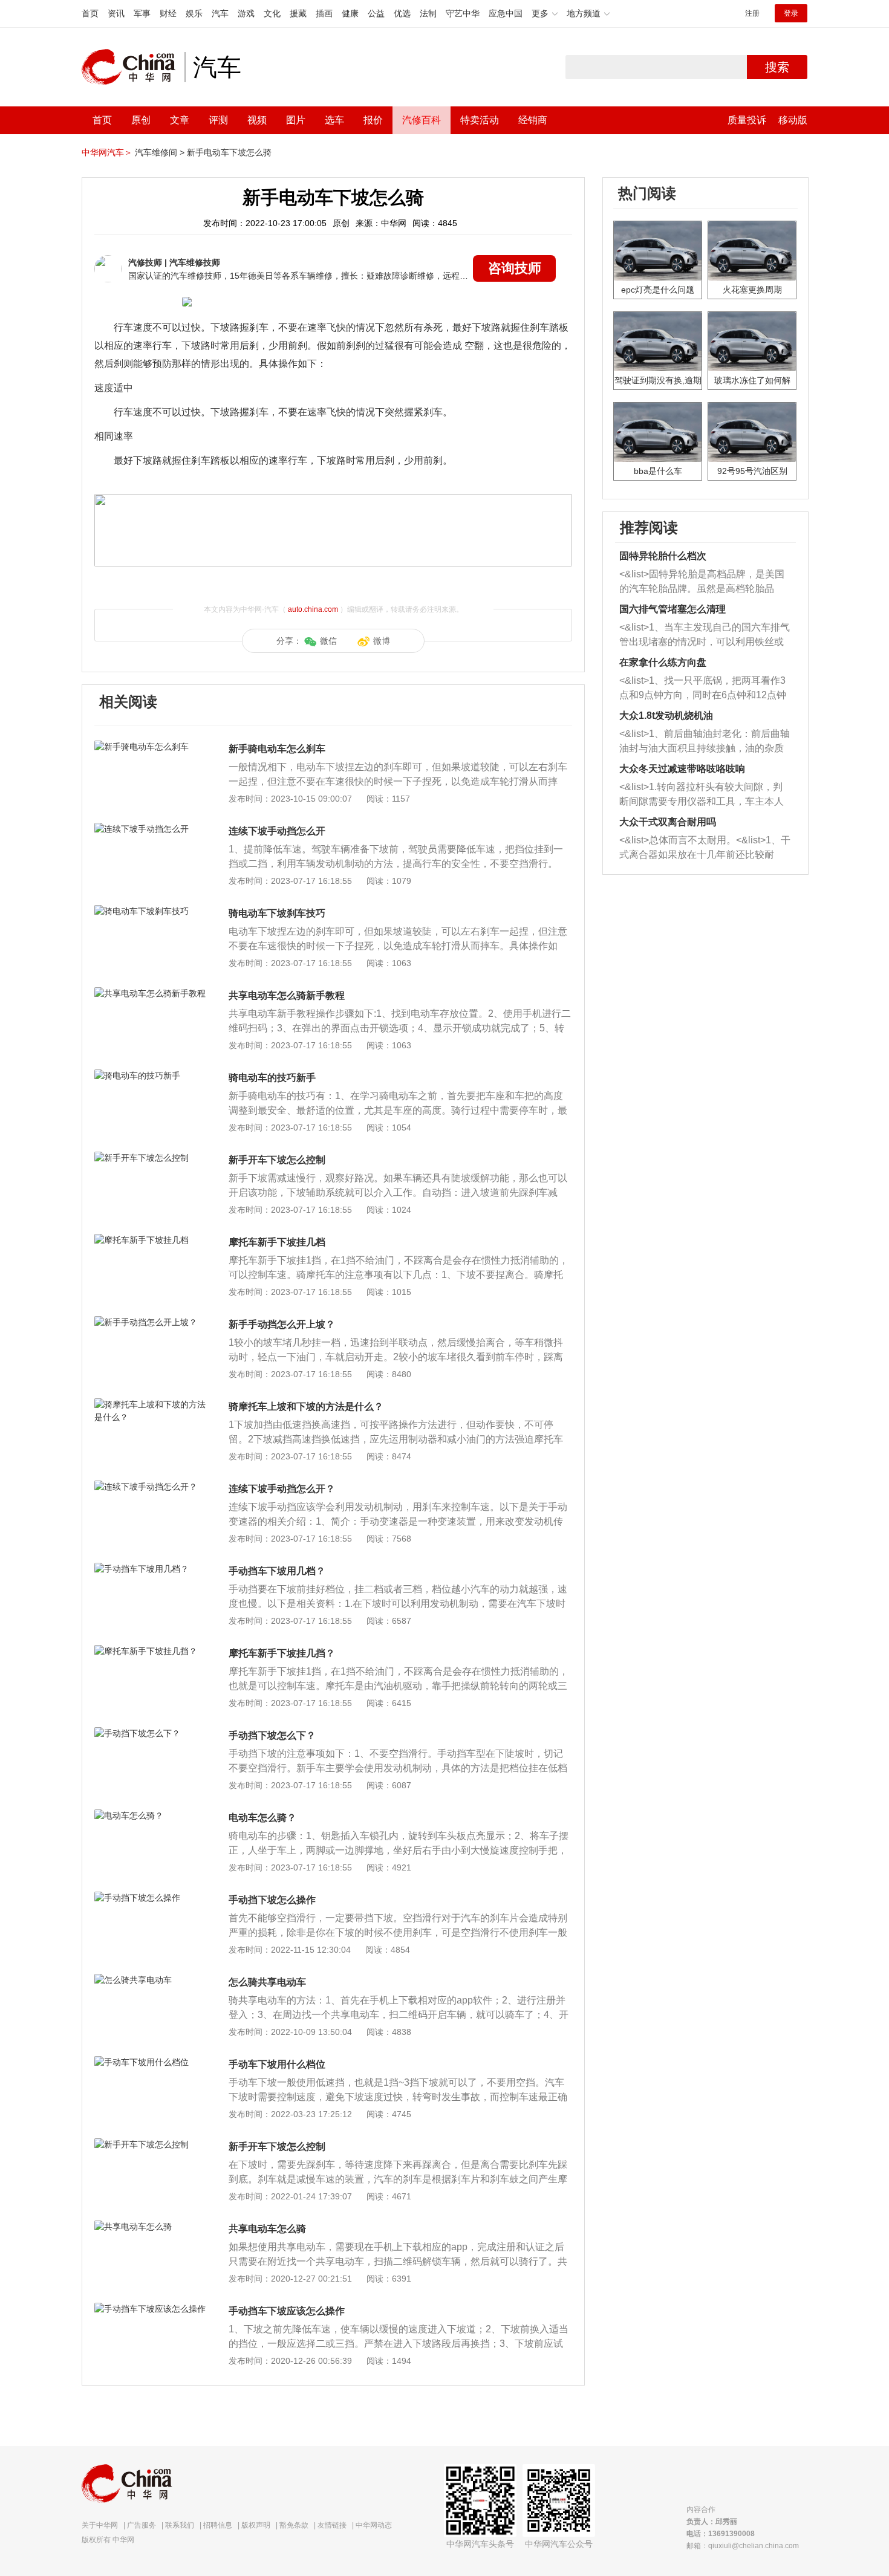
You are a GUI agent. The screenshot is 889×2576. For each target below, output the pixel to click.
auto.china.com (313, 609)
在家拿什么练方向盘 (663, 662)
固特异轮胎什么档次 (663, 556)
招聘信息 (218, 2525)
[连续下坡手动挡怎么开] (151, 829)
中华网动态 (374, 2525)
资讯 (116, 13)
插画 (324, 13)
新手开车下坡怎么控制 (277, 1160)
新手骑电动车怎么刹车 (277, 749)
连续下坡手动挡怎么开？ (282, 1489)
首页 (90, 13)
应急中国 (506, 13)
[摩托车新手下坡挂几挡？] (151, 1651)
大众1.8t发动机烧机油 (666, 715)
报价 (373, 120)
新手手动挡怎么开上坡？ (282, 1324)
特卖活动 (480, 120)
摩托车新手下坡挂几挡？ (282, 1653)
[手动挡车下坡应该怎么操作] (151, 2309)
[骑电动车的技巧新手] (151, 1075)
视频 (257, 120)
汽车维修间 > (160, 152)
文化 (272, 13)
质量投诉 (747, 120)
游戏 (246, 13)
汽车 (220, 13)
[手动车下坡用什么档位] (151, 2062)
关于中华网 (100, 2525)
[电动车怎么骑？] (151, 1815)
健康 (350, 13)
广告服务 (142, 2525)
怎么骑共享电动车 (267, 1982)
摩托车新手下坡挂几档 (277, 1242)
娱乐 (194, 13)
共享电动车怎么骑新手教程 (287, 995)
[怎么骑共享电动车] (151, 1980)
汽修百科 (422, 120)
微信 (328, 641)
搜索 (777, 67)
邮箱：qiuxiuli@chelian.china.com (743, 2546)
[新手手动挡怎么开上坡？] (151, 1322)
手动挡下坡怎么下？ (272, 1735)
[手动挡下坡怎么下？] (151, 1733)
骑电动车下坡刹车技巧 (277, 913)
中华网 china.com (133, 67)
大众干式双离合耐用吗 (668, 822)
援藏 (298, 13)
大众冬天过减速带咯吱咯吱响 (682, 769)
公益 (376, 13)
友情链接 (332, 2525)
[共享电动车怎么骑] (151, 2227)
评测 (218, 120)
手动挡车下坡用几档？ (277, 1571)
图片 (296, 120)
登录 (791, 13)
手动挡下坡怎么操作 (272, 1900)
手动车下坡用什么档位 (277, 2064)
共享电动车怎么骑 (267, 2229)
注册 (752, 13)
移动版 (793, 120)
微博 (382, 641)
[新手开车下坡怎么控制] (151, 1158)
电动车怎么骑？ (262, 1818)
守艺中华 (463, 13)
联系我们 (180, 2525)
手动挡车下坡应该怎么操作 (287, 2311)
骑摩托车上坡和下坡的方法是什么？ (306, 1406)
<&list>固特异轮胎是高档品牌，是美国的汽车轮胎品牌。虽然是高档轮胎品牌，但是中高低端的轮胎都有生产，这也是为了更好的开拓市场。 (702, 582)
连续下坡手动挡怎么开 (277, 831)
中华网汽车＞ (107, 152)
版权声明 (256, 2525)
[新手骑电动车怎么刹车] (151, 747)
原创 (141, 120)
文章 (180, 120)
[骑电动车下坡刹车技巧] (151, 911)
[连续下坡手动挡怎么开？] (151, 1487)
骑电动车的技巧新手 (272, 1078)
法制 (428, 13)
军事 (142, 13)
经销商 (533, 120)
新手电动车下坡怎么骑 (229, 152)
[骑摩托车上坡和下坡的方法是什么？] (151, 1404)
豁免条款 (294, 2525)
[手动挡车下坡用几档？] (151, 1569)
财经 (168, 13)
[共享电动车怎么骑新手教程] (151, 993)
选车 (334, 120)
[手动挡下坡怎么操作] (151, 1898)
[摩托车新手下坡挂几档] (151, 1240)
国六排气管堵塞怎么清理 (672, 609)
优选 (402, 13)
